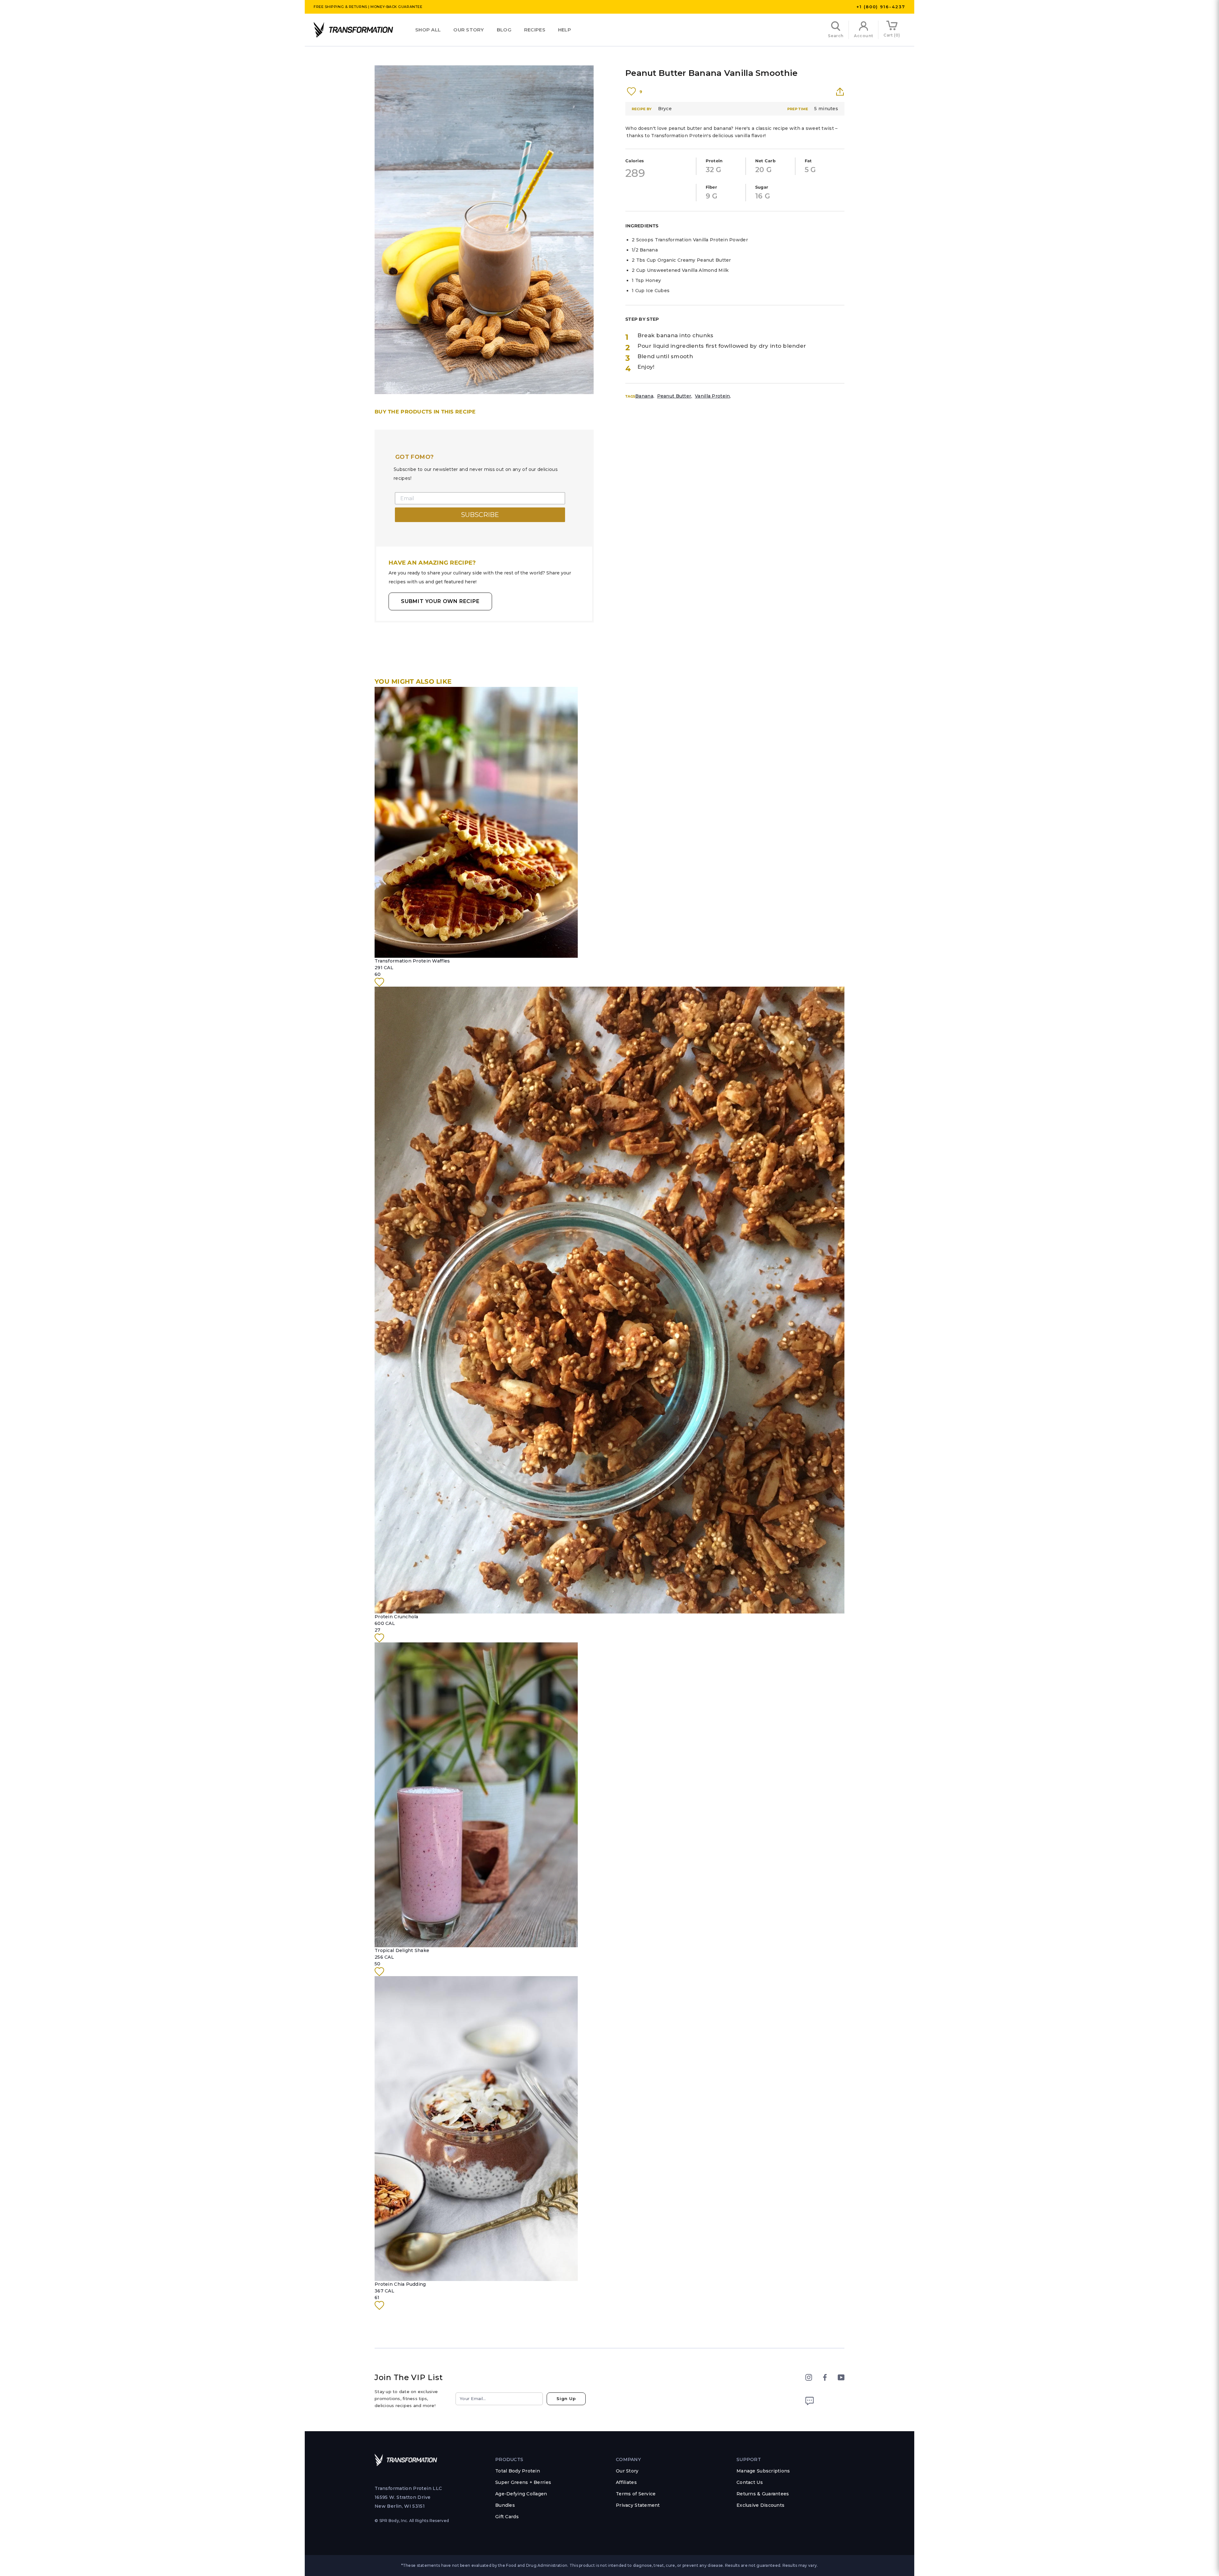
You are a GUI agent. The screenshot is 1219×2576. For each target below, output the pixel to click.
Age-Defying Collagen (521, 2494)
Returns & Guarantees (763, 2494)
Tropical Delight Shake (402, 1950)
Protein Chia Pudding (400, 2284)
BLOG (504, 30)
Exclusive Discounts (760, 2505)
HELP (565, 30)
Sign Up (566, 2398)
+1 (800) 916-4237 (881, 7)
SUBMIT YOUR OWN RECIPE (440, 601)
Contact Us (750, 2482)
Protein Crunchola (396, 1617)
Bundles (505, 2505)
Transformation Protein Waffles (412, 961)
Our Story (469, 30)
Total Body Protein (518, 2471)
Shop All (428, 30)
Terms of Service (636, 2494)
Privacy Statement (638, 2505)
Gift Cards (507, 2517)
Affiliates (626, 2482)
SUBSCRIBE (480, 515)
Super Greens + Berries (523, 2482)
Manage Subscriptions (763, 2471)
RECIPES (535, 30)
